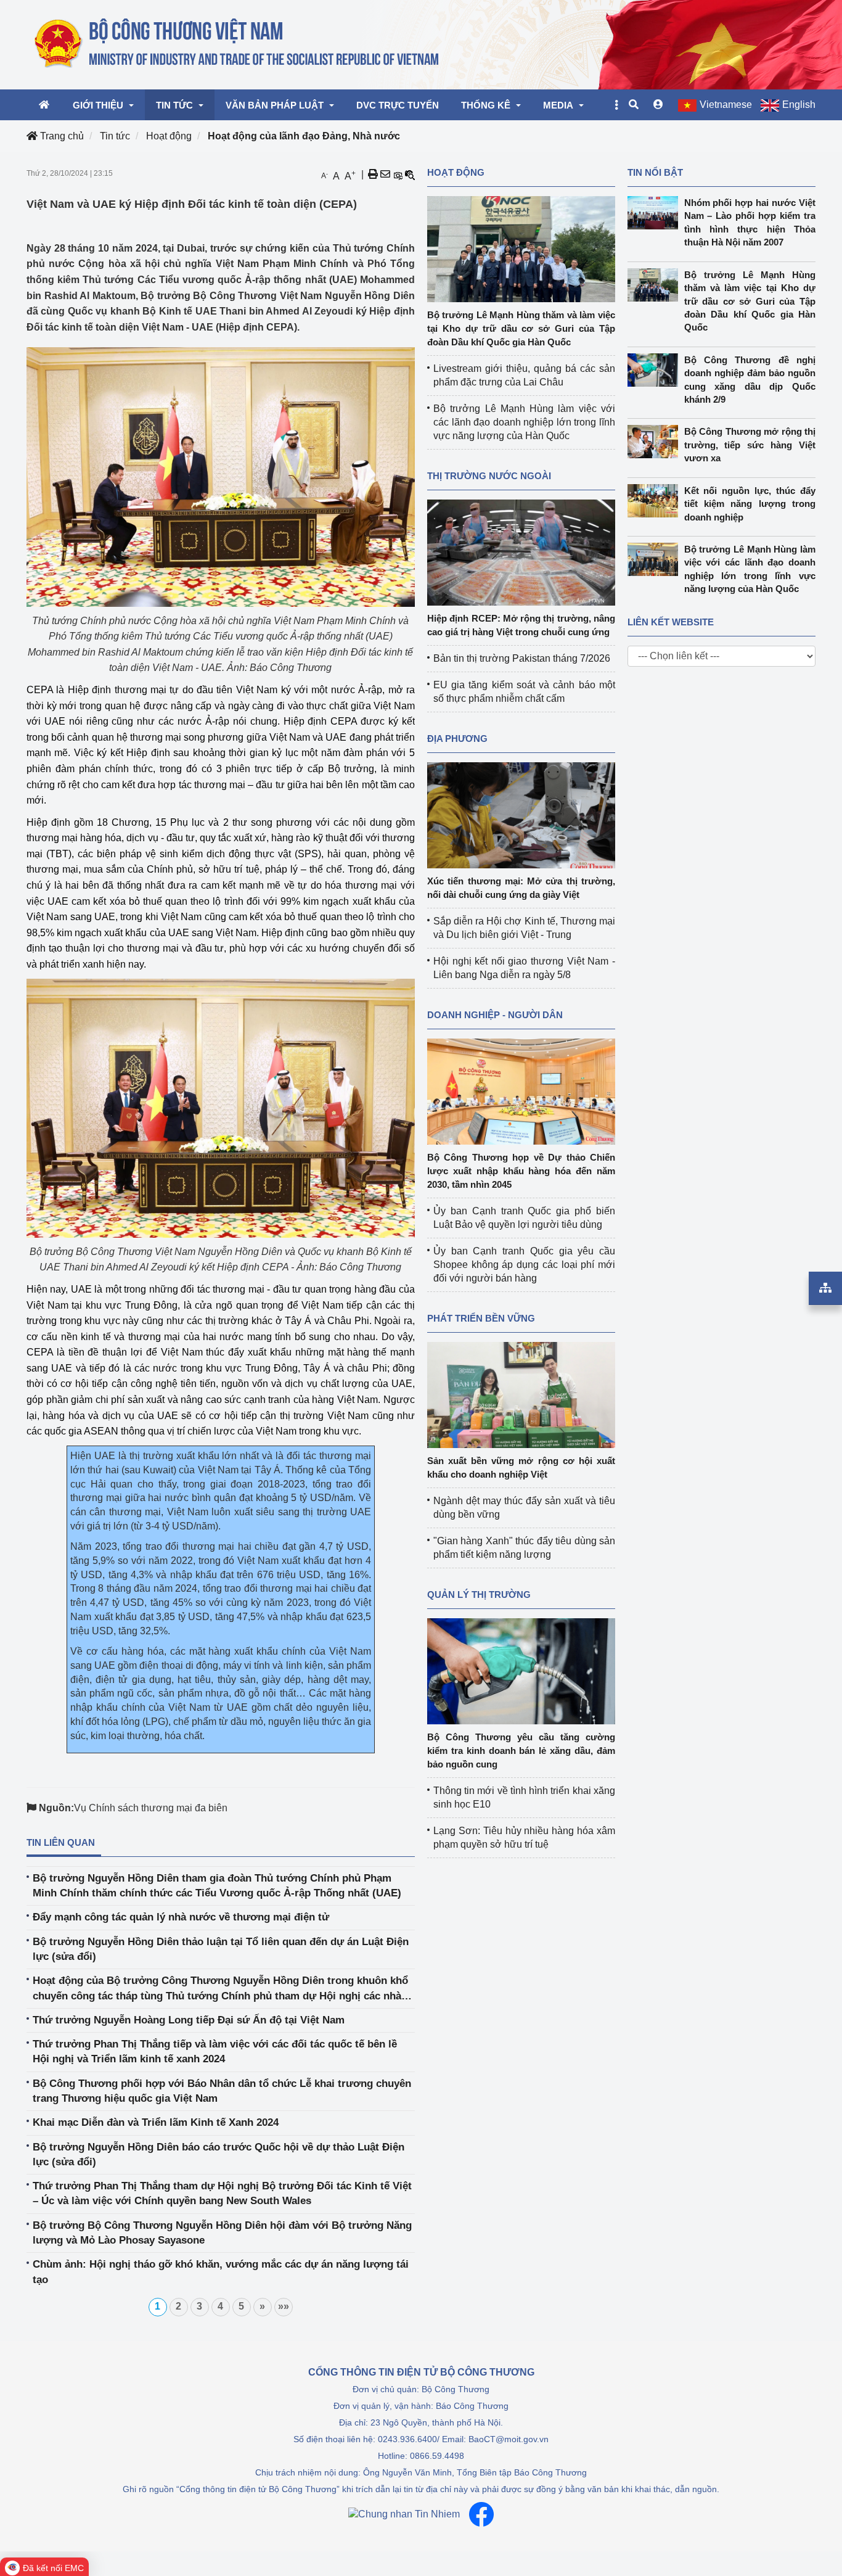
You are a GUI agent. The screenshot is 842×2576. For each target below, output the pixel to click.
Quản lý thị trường (479, 1595)
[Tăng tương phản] (398, 175)
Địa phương (457, 739)
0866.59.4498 (437, 2456)
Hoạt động (169, 136)
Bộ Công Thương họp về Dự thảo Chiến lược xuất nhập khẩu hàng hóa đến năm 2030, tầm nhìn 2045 (521, 1171)
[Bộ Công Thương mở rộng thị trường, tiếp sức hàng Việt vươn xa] (656, 442)
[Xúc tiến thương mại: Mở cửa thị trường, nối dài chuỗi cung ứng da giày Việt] (521, 814)
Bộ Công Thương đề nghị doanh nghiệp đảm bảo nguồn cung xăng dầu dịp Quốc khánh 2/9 (750, 380)
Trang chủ (61, 136)
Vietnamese (726, 105)
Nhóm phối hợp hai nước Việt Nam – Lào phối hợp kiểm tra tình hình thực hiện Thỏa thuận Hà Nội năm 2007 (750, 222)
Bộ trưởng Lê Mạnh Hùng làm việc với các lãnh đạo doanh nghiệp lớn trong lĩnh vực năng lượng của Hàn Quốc (524, 422)
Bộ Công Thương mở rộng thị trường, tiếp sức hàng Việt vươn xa (750, 445)
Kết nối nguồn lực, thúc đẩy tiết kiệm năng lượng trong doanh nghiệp (750, 504)
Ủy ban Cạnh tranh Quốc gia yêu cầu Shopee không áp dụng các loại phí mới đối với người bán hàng (524, 1265)
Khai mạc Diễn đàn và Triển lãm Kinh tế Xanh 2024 (156, 2122)
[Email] (385, 175)
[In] (373, 175)
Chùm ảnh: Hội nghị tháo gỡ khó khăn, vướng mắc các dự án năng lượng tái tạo (221, 2272)
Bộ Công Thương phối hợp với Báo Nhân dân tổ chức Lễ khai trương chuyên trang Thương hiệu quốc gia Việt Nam (222, 2091)
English (799, 105)
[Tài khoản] (658, 105)
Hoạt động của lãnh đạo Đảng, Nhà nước (304, 136)
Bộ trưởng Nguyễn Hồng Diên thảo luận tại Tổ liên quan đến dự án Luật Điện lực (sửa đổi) (221, 1949)
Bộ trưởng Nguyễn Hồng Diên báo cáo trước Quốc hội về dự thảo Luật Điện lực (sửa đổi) (219, 2154)
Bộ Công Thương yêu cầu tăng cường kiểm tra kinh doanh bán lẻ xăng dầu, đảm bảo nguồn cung (521, 1751)
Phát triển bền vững (481, 1318)
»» (284, 2306)
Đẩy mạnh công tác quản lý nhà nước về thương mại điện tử (181, 1917)
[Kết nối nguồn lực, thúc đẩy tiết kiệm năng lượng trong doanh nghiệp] (656, 501)
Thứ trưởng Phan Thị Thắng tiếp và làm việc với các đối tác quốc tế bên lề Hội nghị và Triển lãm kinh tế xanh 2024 (215, 2051)
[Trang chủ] (238, 44)
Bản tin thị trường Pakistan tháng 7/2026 (522, 658)
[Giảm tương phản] (410, 175)
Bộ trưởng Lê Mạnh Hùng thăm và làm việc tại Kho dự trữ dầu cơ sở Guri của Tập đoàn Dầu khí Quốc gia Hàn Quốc (521, 328)
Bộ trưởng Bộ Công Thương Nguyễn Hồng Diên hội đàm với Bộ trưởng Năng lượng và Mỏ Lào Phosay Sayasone (222, 2233)
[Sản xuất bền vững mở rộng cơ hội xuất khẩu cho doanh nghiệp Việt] (521, 1394)
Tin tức (115, 136)
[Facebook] (481, 2514)
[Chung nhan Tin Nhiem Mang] (404, 2514)
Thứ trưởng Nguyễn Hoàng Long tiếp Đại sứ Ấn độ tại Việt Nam (189, 2020)
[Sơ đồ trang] (825, 1288)
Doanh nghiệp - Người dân (495, 1015)
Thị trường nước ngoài (489, 476)
